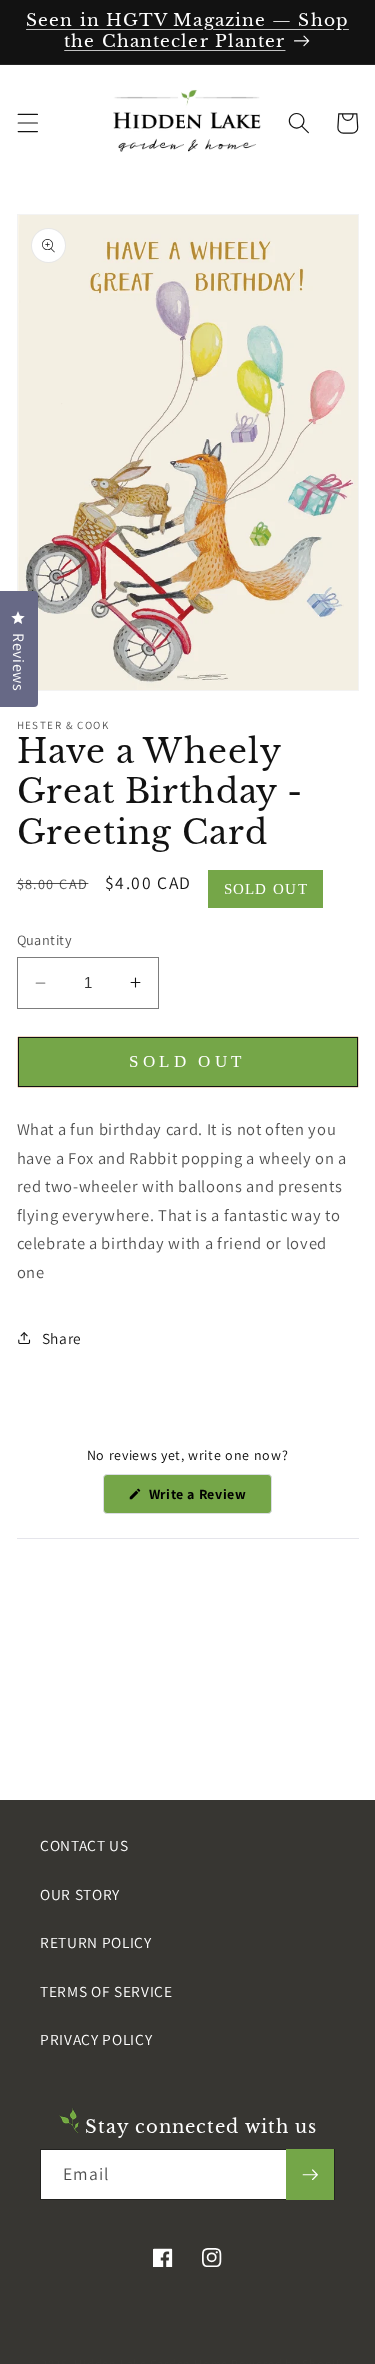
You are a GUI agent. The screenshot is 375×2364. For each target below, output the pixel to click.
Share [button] (62, 1338)
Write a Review (208, 1499)
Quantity (45, 939)
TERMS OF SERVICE (106, 1991)
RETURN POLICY (96, 1942)
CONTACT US (84, 1845)
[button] (27, 123)
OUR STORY (80, 1894)
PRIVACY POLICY (96, 2039)
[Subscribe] (310, 2175)
